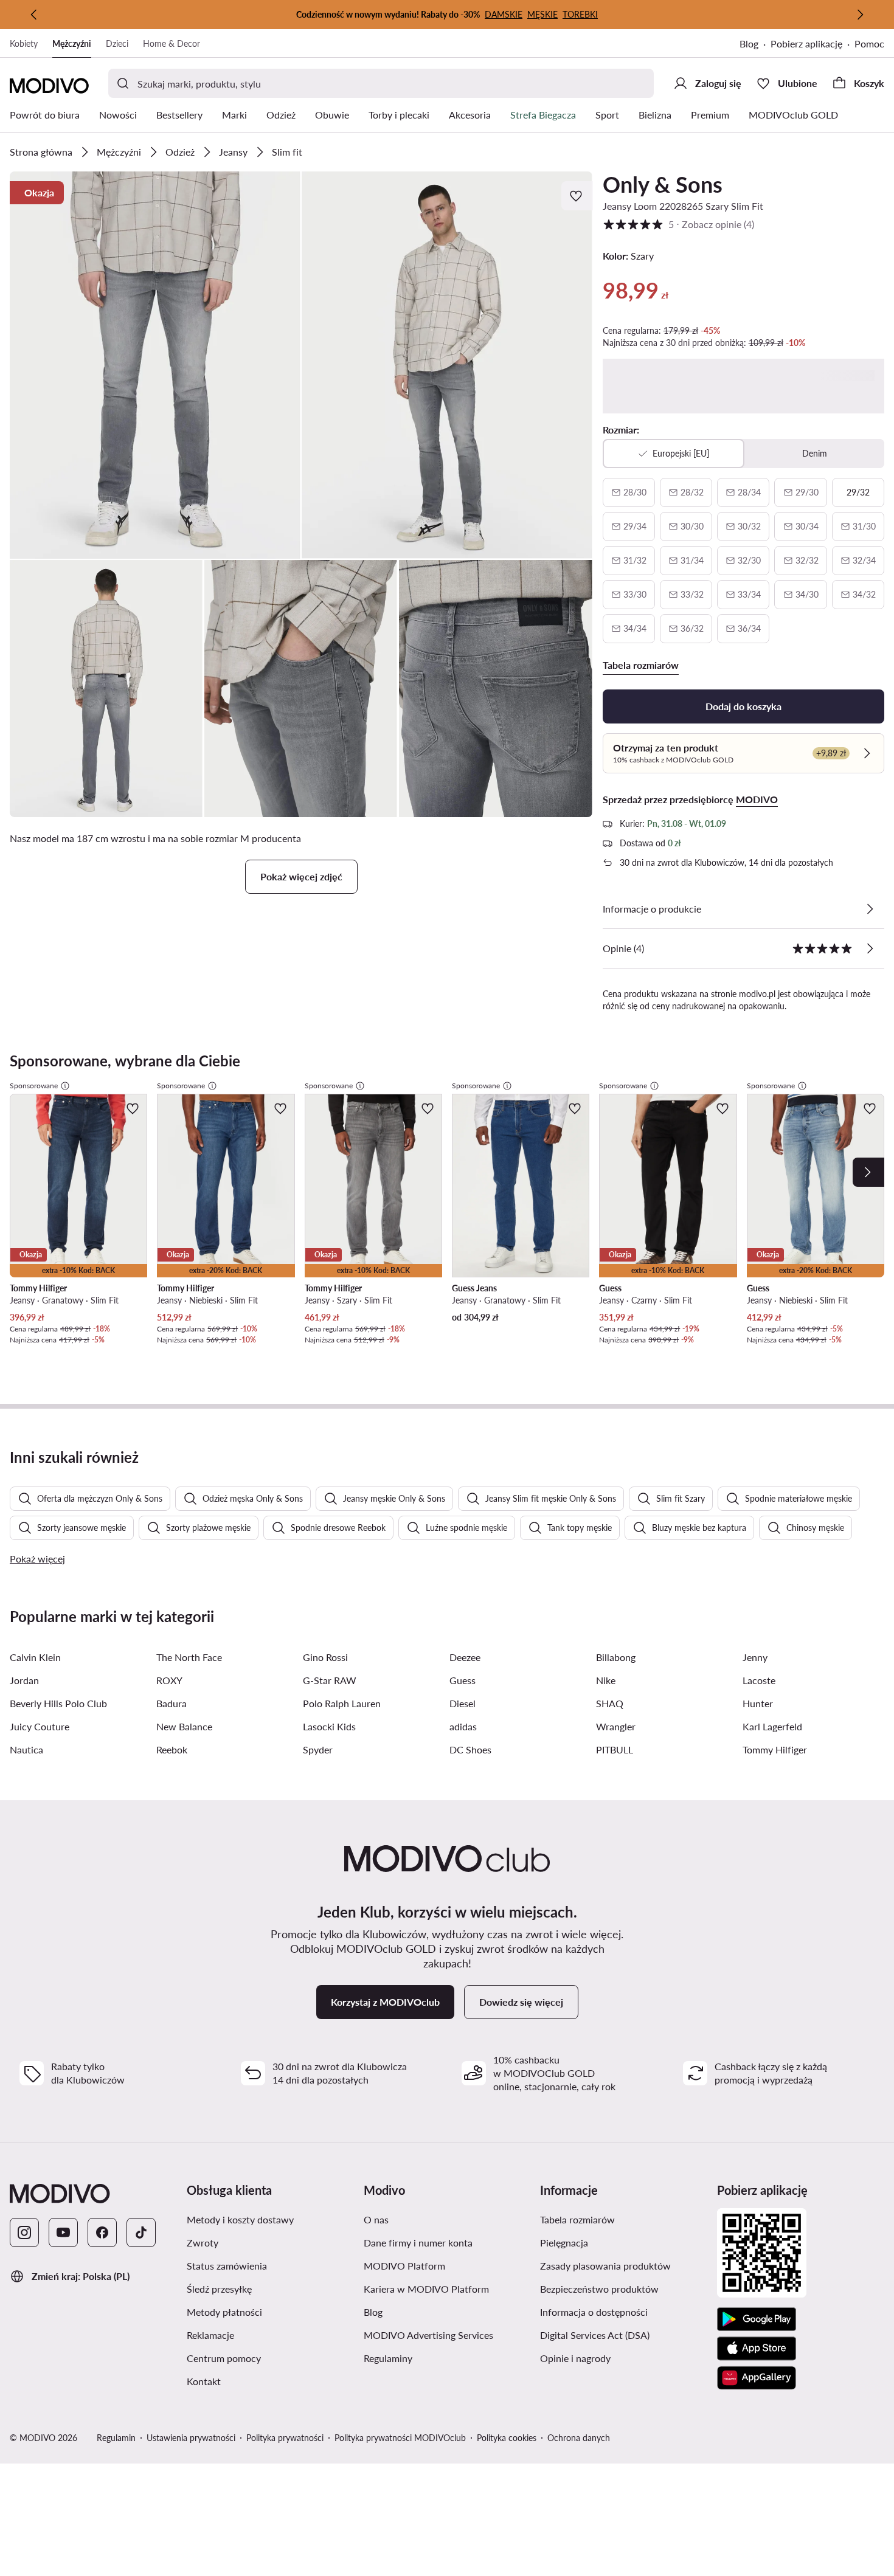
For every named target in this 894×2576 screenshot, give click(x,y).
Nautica (26, 1749)
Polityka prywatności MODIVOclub (400, 2438)
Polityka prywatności (285, 2438)
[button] (155, 365)
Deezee (465, 1657)
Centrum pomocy (224, 2358)
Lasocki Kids (329, 1726)
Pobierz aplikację (806, 43)
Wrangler (616, 1726)
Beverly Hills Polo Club (58, 1703)
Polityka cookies (507, 2438)
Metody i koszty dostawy (240, 2219)
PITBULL (615, 1749)
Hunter (758, 1703)
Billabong (616, 1657)
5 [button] (678, 224)
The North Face (189, 1657)
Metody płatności (224, 2312)
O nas (376, 2219)
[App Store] (757, 2349)
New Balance (184, 1726)
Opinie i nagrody (575, 2358)
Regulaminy (388, 2358)
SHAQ (610, 1703)
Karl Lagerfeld (772, 1726)
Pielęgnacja (564, 2243)
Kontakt (204, 2381)
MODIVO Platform (404, 2266)
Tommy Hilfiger (775, 1749)
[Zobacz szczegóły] (870, 909)
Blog (749, 43)
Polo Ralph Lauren (342, 1703)
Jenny (755, 1657)
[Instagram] (24, 2232)
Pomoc (869, 43)
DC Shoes (470, 1749)
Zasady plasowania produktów (605, 2266)
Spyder (318, 1749)
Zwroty (203, 2243)
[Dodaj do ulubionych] (577, 196)
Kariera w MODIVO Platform (426, 2289)
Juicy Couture (40, 1726)
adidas (463, 1726)
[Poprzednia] (34, 15)
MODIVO (757, 799)
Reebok (172, 1749)
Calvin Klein (35, 1657)
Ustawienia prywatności (191, 2438)
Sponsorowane (34, 1086)
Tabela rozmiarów (577, 2219)
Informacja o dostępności (594, 2312)
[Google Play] (757, 2319)
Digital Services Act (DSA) (595, 2335)
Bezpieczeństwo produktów (599, 2289)
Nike (606, 1680)
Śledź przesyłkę (219, 2289)
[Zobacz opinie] (870, 948)
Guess (463, 1680)
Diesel (463, 1703)
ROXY (169, 1680)
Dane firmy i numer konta (418, 2243)
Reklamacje (210, 2335)
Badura (172, 1703)
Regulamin (116, 2438)
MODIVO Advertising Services (428, 2335)
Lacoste (759, 1680)
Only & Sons (663, 184)
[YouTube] (63, 2232)
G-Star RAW (330, 1680)
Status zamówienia (227, 2266)
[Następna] (860, 15)
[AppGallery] (757, 2378)
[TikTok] (141, 2232)
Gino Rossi (325, 1657)
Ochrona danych (579, 2438)
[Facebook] (102, 2232)
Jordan (24, 1680)
